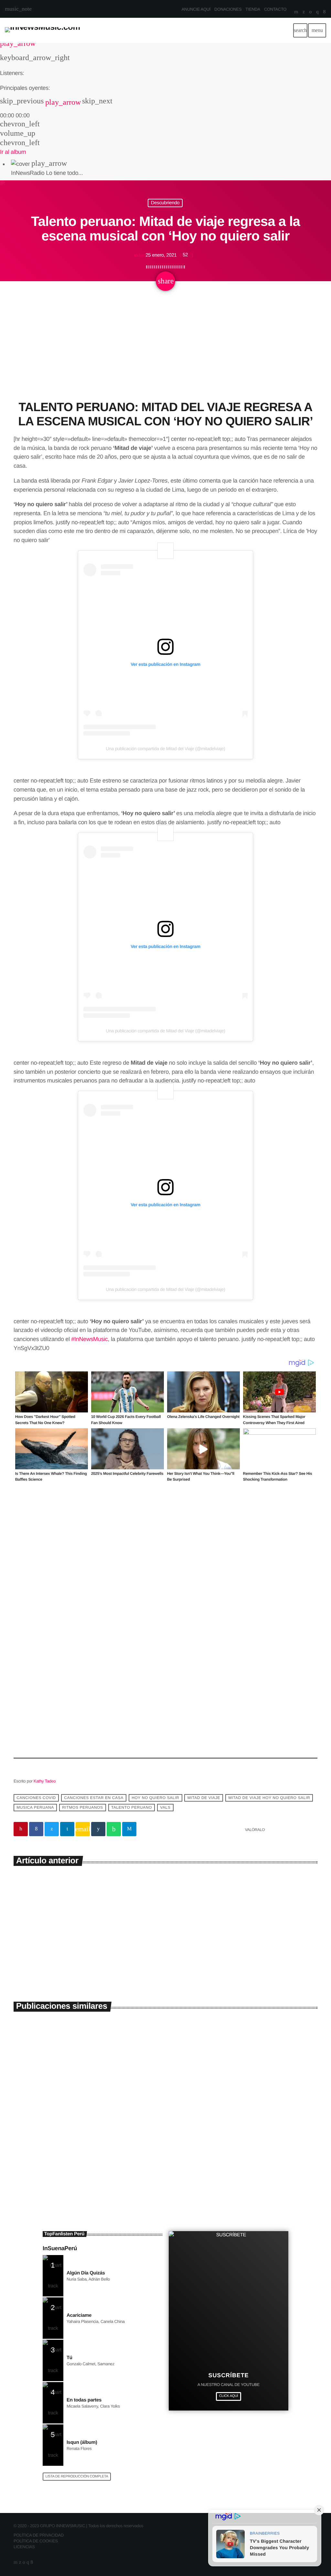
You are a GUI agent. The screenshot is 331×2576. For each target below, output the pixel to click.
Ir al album (13, 152)
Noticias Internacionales (197, 2127)
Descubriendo (165, 203)
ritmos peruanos (82, 1807)
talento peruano (132, 1807)
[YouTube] (296, 12)
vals (165, 1807)
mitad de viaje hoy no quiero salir (269, 1798)
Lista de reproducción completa (77, 2476)
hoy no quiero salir (155, 1798)
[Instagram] (317, 12)
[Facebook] (324, 12)
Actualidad (32, 2127)
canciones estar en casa (94, 1798)
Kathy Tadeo (45, 1781)
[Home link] (43, 30)
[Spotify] (310, 12)
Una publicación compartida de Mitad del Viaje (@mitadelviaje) (165, 749)
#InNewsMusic (89, 1339)
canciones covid (36, 1798)
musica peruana (35, 1807)
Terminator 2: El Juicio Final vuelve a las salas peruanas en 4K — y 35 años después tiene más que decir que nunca (86, 2148)
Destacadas (142, 1896)
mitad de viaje (204, 1798)
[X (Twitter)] (304, 12)
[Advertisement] (165, 352)
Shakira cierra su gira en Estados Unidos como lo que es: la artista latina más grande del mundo (242, 2148)
